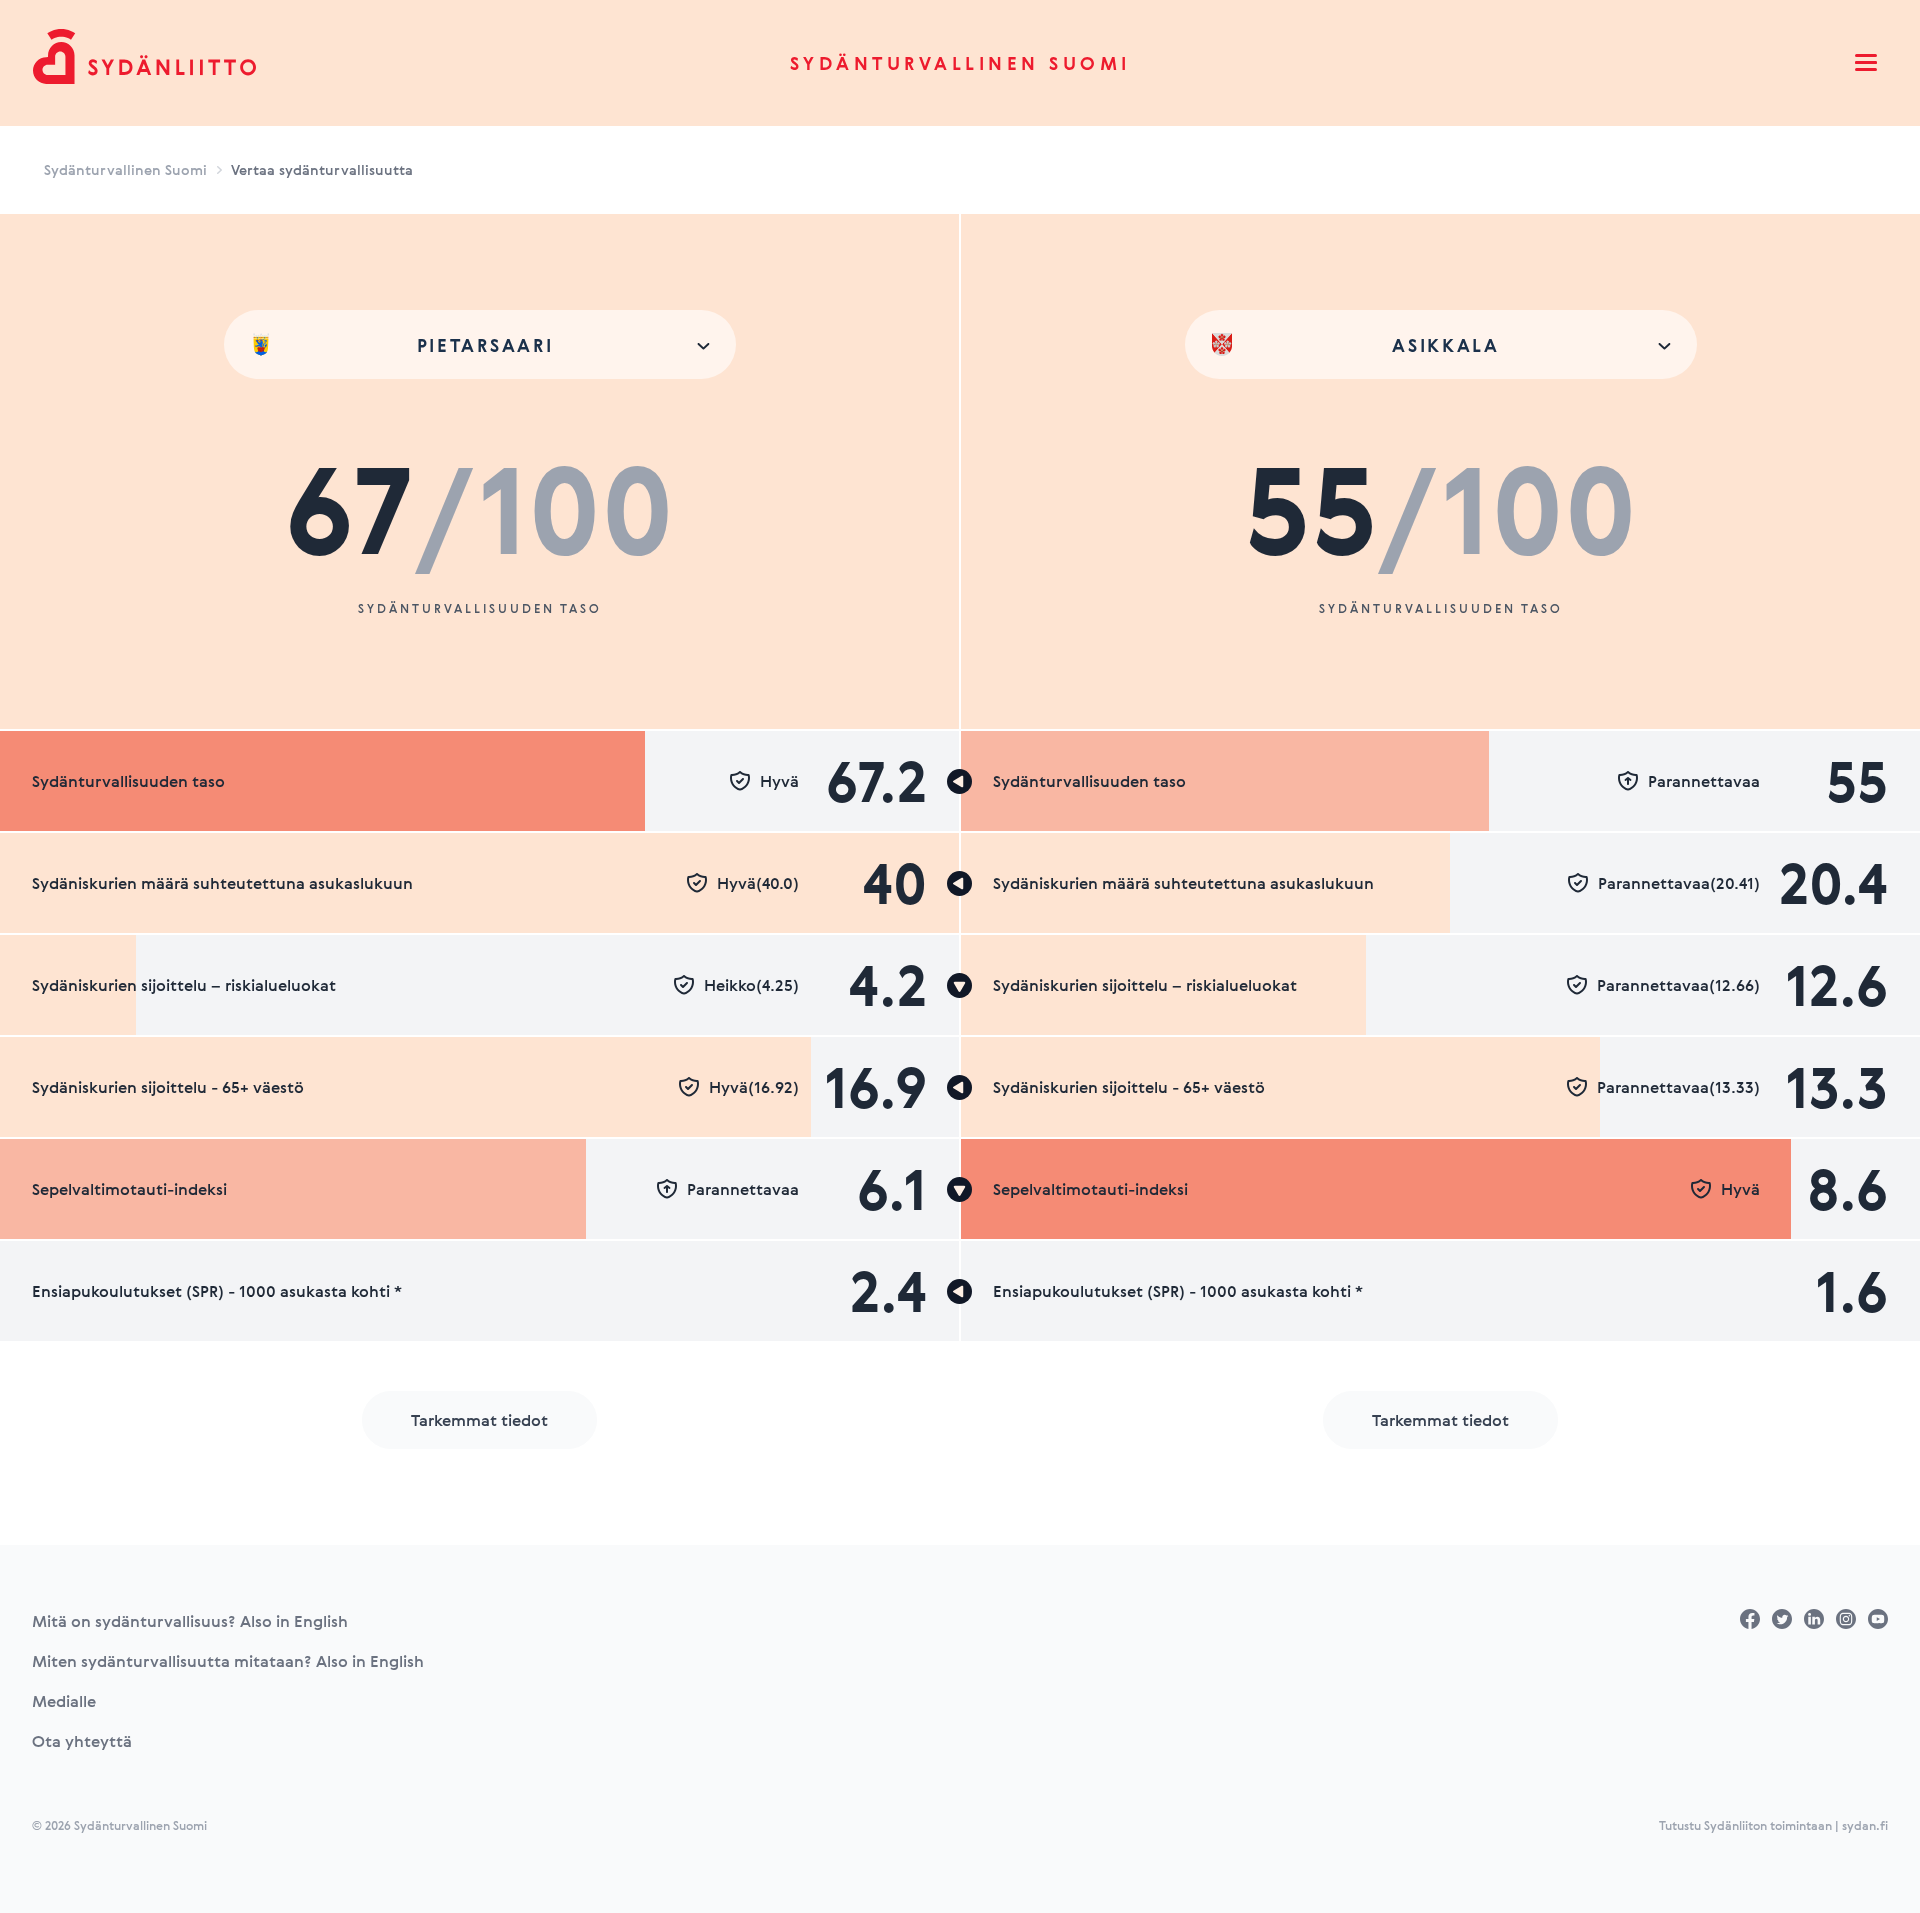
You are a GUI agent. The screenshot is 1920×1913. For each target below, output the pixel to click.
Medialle (64, 1701)
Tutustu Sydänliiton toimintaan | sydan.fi (1773, 1825)
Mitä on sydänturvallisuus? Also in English (190, 1621)
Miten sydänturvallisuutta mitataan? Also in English (228, 1661)
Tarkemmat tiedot (479, 1420)
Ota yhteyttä (82, 1741)
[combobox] (480, 344)
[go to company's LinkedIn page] (1814, 1619)
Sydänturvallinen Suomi (960, 63)
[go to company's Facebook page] (1750, 1619)
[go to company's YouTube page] (1878, 1619)
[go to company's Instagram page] (1846, 1619)
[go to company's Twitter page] (1782, 1619)
